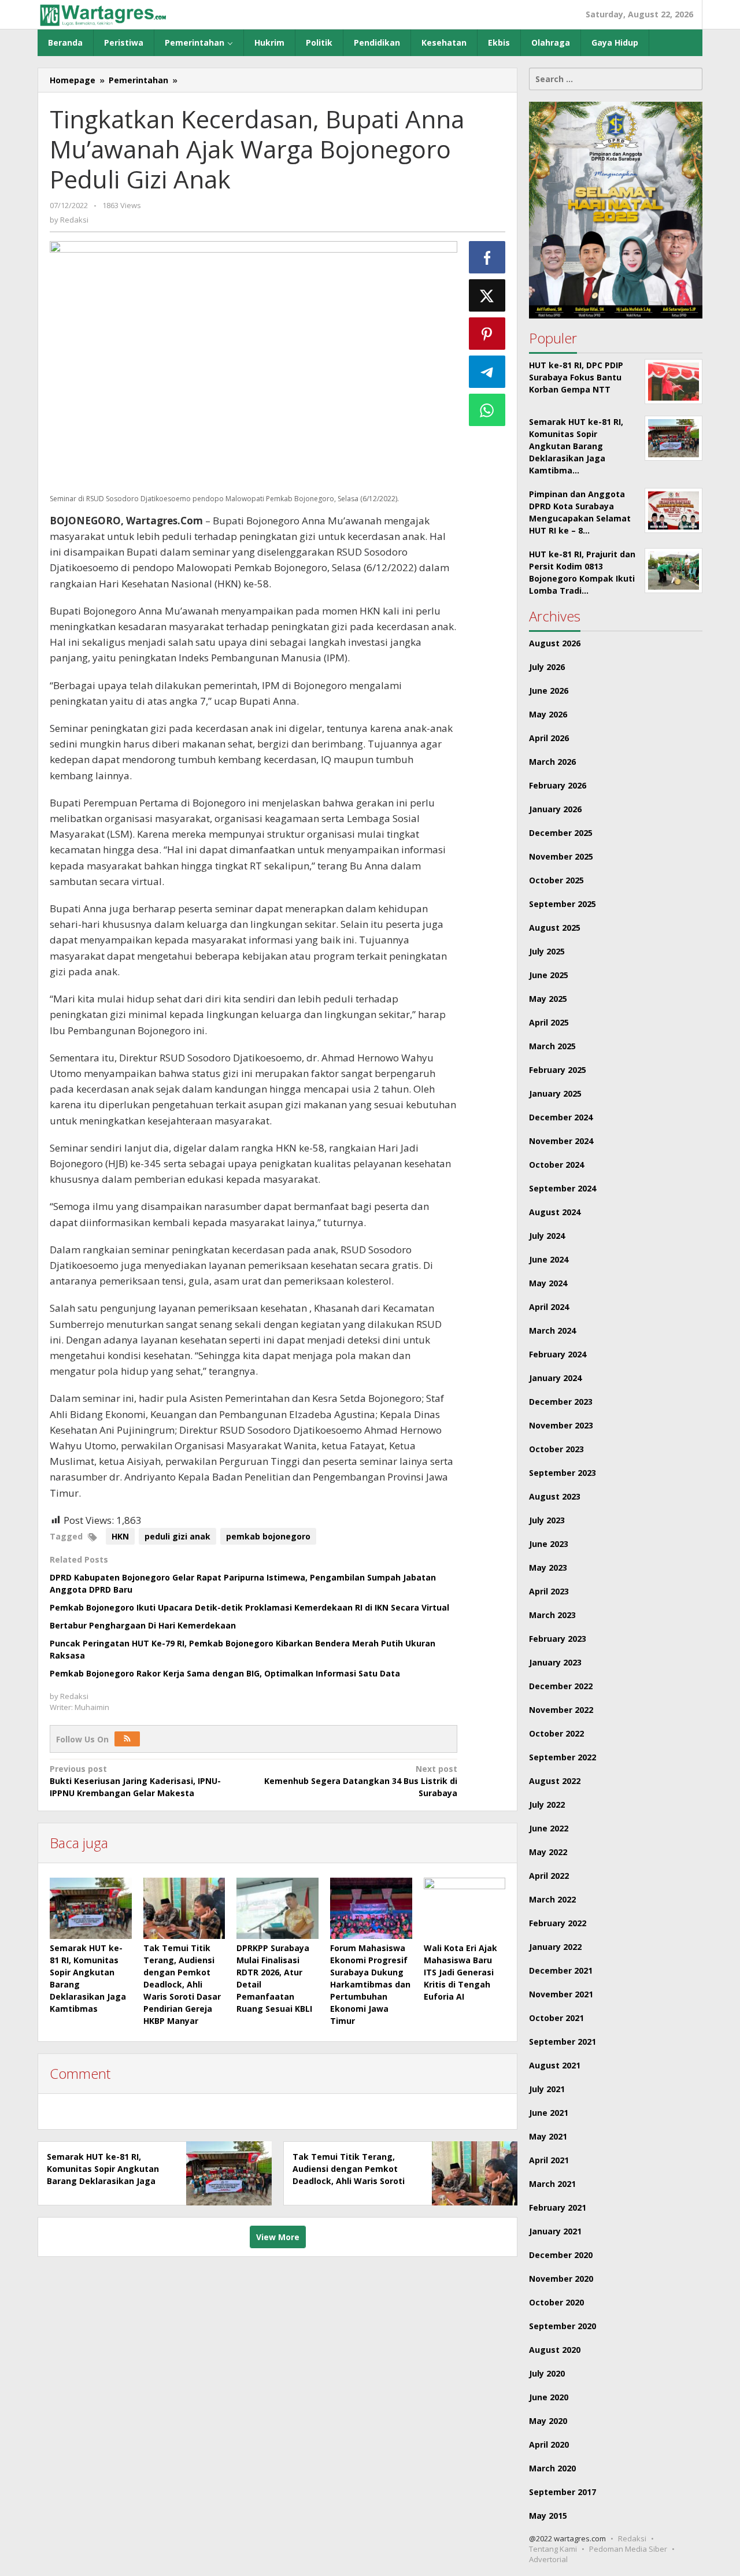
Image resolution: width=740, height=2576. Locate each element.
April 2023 (549, 1591)
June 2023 (549, 1544)
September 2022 (563, 1757)
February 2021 (558, 2207)
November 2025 (561, 856)
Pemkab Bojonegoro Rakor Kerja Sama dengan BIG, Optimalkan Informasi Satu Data (225, 1673)
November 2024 (561, 1141)
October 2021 (556, 2018)
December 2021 (561, 1970)
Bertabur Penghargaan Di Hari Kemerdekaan (143, 1625)
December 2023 (561, 1402)
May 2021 (548, 2136)
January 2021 (555, 2231)
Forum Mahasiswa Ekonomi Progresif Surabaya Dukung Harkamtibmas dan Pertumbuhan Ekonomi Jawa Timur (370, 1984)
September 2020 (563, 2326)
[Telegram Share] (487, 372)
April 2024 (549, 1307)
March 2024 (552, 1330)
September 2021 (563, 2042)
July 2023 (547, 1520)
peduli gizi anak (177, 1536)
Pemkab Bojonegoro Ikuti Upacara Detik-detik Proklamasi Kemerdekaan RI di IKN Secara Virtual (249, 1607)
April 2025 (549, 1022)
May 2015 (548, 2516)
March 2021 (552, 2184)
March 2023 (552, 1615)
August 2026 (555, 643)
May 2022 (548, 1852)
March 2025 (552, 1046)
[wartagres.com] (103, 14)
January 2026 (555, 809)
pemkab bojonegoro (268, 1536)
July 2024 (547, 1236)
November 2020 (561, 2279)
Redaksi (632, 2538)
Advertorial (548, 2559)
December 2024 (561, 1117)
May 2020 (548, 2421)
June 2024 (549, 1259)
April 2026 (549, 738)
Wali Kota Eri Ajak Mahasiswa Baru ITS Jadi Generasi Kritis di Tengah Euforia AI (460, 1972)
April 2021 (549, 2160)
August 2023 (555, 1496)
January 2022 (555, 1947)
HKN (120, 1536)
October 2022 (556, 1733)
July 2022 (547, 1805)
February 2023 (558, 1639)
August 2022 (555, 1781)
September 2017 (563, 2492)
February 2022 (558, 1923)
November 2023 (561, 1425)
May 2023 (548, 1568)
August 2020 (555, 2350)
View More (278, 2237)
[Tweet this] (487, 295)
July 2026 (547, 667)
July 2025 (547, 951)
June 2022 (549, 1828)
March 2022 (552, 1899)
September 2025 (563, 904)
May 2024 (548, 1283)
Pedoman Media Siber (628, 2549)
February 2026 (558, 785)
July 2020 (547, 2373)
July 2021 (547, 2089)
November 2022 (561, 1710)
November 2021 (561, 1994)
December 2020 (561, 2255)
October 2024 (556, 1165)
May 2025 (548, 999)
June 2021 (549, 2113)
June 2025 (549, 975)
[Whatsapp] (487, 410)
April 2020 (549, 2444)
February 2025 (558, 1070)
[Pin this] (487, 334)
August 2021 (555, 2065)
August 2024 (555, 1212)
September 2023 (563, 1473)
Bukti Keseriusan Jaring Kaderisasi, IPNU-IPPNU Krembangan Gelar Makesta (135, 1781)
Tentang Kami (553, 2549)
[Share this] (487, 257)
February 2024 (558, 1354)
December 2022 (561, 1686)
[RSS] (127, 1739)
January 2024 (555, 1378)
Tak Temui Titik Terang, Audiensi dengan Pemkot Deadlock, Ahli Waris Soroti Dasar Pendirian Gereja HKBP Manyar (182, 1984)
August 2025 (555, 928)
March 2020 (552, 2468)
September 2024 (563, 1188)
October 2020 (556, 2302)
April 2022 (549, 1876)
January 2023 (555, 1662)
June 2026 (549, 691)
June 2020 (549, 2397)
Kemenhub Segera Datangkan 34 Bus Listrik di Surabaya (360, 1781)
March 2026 (552, 762)
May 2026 (548, 714)
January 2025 (555, 1093)
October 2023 (556, 1449)
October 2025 (556, 880)
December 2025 (561, 833)
